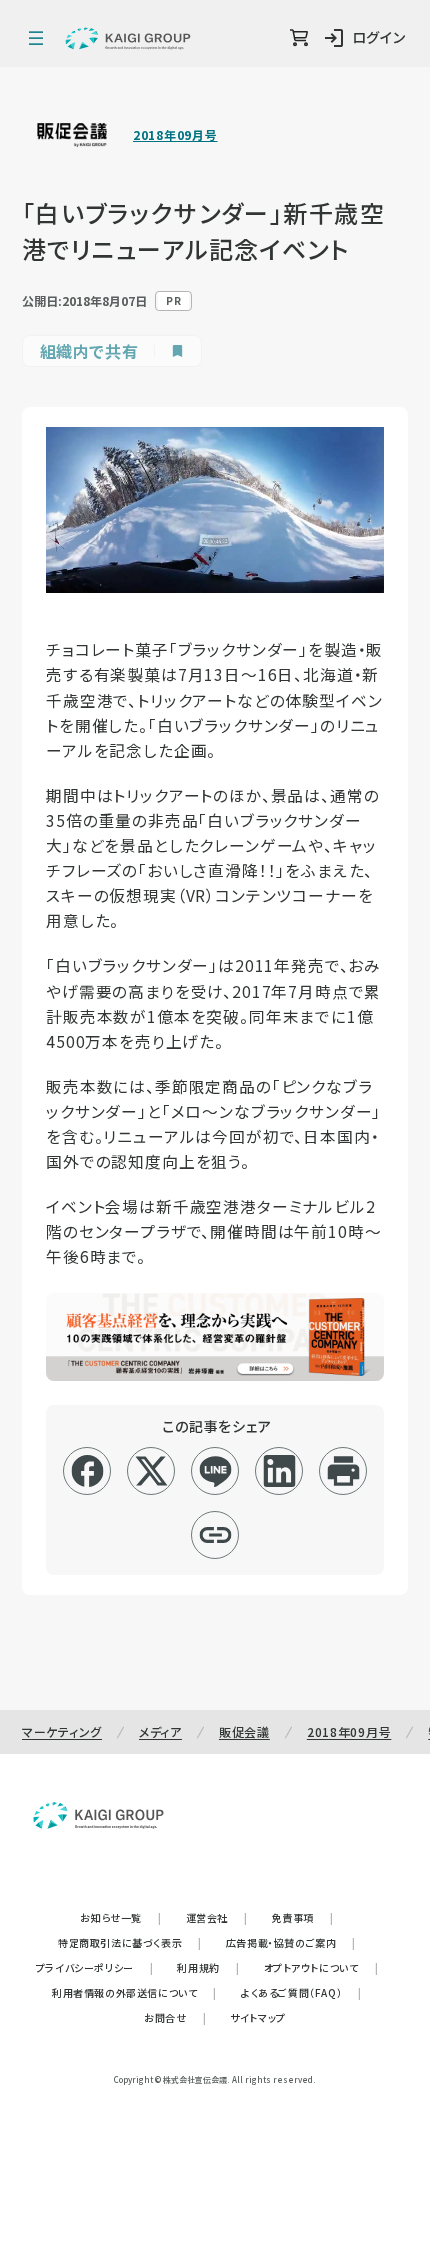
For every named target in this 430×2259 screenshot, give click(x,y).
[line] (215, 1471)
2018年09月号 (175, 135)
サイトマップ (258, 2017)
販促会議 (244, 1731)
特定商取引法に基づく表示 (130, 1942)
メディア (160, 1731)
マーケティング (62, 1731)
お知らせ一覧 (120, 1917)
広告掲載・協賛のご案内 (291, 1942)
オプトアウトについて (321, 1967)
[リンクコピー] (215, 1535)
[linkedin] (279, 1471)
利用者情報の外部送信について (134, 1992)
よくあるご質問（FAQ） (301, 1992)
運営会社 (217, 1917)
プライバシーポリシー (95, 1967)
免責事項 (303, 1917)
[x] (151, 1471)
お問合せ (175, 2017)
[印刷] (343, 1471)
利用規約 (208, 1967)
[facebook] (87, 1471)
